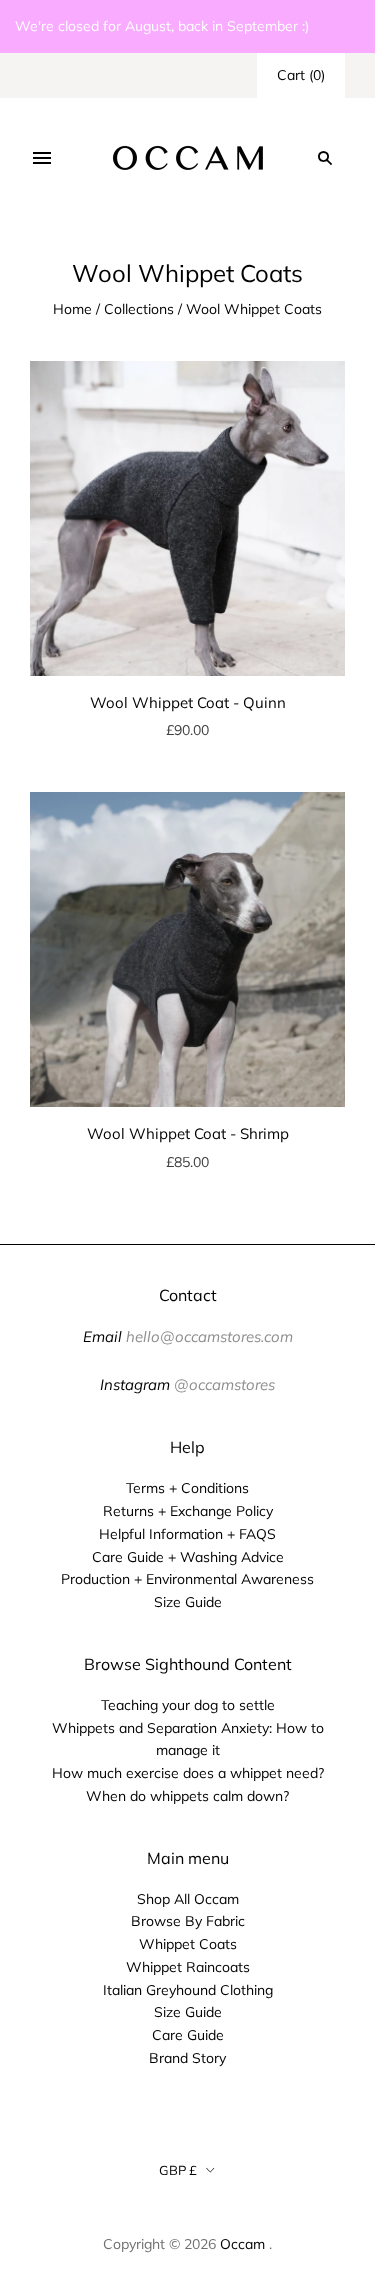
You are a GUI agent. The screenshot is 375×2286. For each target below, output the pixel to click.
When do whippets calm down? (187, 1796)
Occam (242, 2244)
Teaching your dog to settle (188, 1705)
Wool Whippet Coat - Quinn (188, 702)
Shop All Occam (188, 1899)
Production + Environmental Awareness (187, 1579)
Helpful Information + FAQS (187, 1534)
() (301, 75)
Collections (139, 309)
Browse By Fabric (188, 1921)
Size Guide (188, 1602)
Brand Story (187, 2058)
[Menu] (42, 158)
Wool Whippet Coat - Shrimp (188, 1133)
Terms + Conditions (187, 1488)
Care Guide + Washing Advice (188, 1557)
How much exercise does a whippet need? (188, 1773)
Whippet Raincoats (188, 1967)
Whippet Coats (188, 1944)
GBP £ (178, 2170)
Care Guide (188, 2035)
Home (72, 309)
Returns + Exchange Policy (188, 1511)
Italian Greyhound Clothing (188, 1990)
